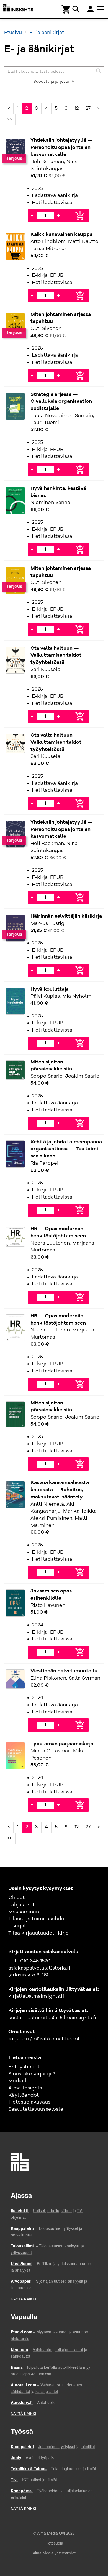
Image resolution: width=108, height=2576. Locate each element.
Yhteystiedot (24, 2067)
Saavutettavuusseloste (36, 2109)
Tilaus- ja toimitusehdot (37, 1919)
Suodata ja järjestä (52, 82)
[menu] (101, 9)
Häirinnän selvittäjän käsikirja (66, 916)
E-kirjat (17, 1926)
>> (10, 119)
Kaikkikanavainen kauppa (61, 235)
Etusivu (13, 33)
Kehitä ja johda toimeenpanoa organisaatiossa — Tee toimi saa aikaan (66, 1149)
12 (77, 108)
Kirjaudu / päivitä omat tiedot (44, 2039)
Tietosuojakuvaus (29, 2102)
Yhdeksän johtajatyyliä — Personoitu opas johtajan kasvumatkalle (61, 147)
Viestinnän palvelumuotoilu (64, 1671)
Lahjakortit (21, 1905)
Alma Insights (25, 2088)
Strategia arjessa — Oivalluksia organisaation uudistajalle (61, 401)
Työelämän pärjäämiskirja (62, 1744)
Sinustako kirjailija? (32, 2074)
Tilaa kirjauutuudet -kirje (38, 1933)
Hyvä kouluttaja (50, 989)
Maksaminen (24, 1912)
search (76, 9)
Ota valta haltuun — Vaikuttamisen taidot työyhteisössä (56, 655)
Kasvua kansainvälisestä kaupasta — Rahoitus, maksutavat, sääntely (60, 1490)
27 (88, 108)
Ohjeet (16, 1898)
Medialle (19, 2081)
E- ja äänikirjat (47, 33)
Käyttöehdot (24, 2095)
